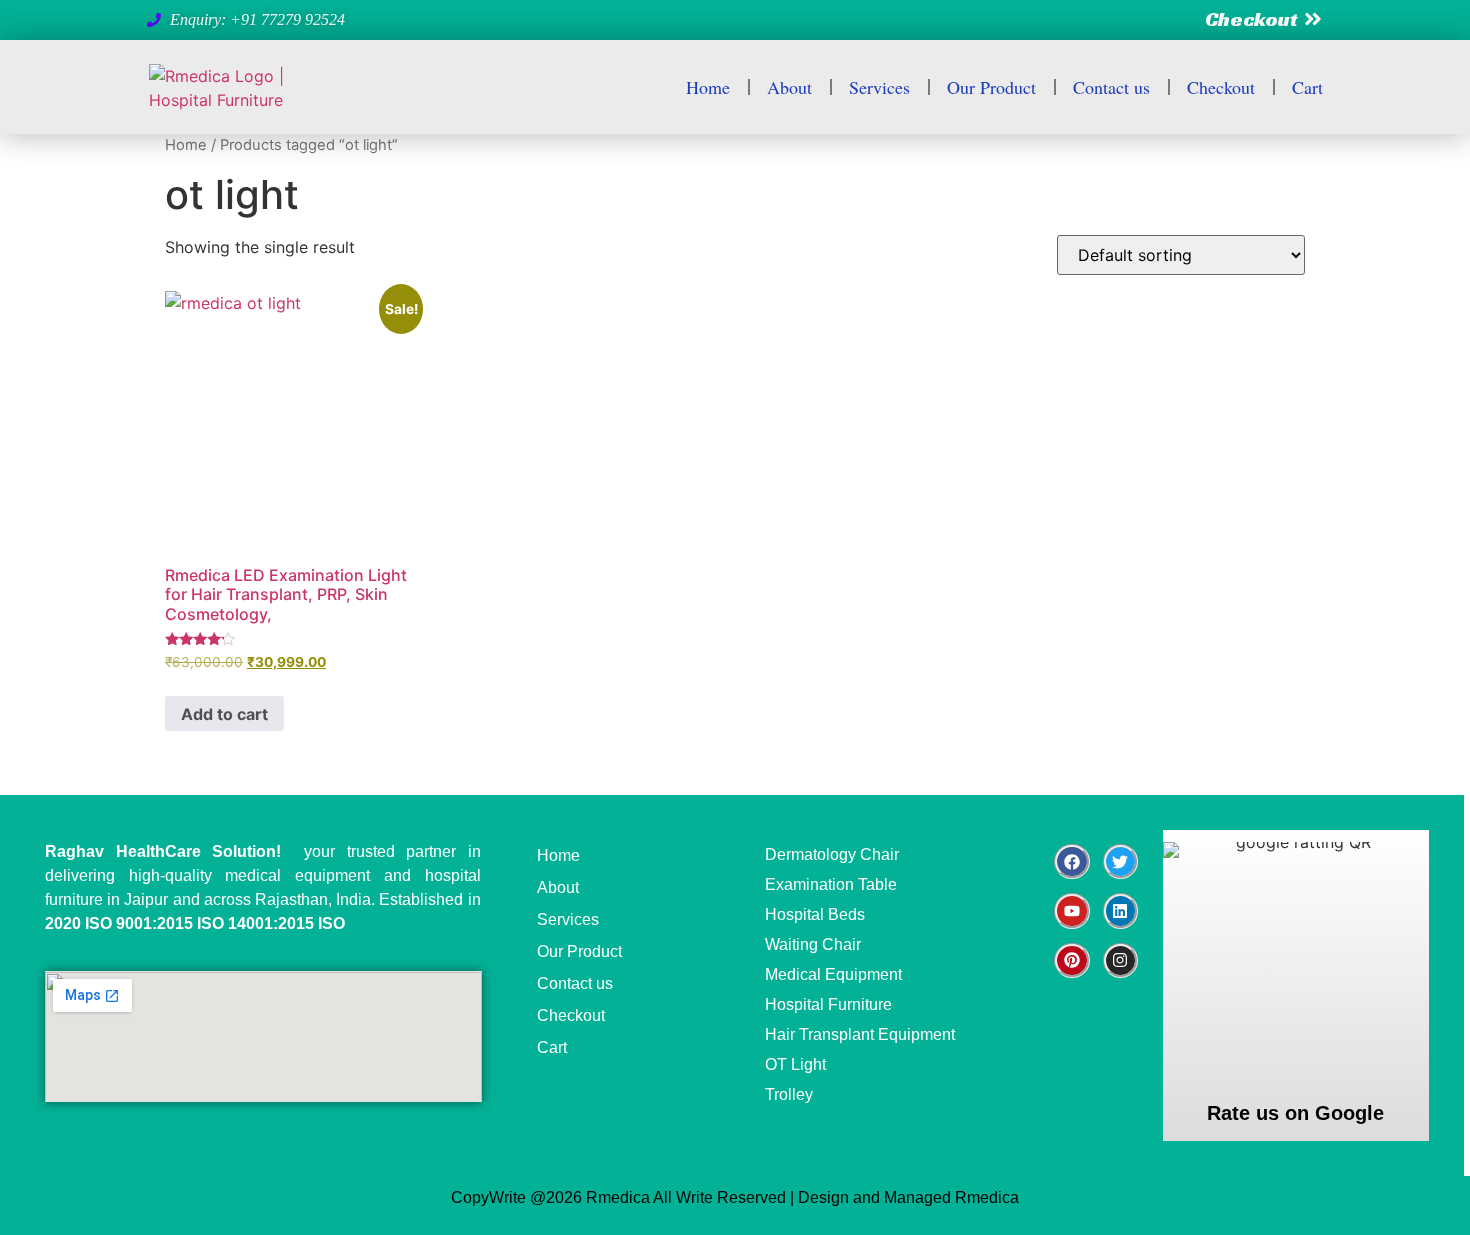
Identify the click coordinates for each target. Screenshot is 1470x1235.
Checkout (1221, 87)
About (789, 87)
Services (879, 87)
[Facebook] (1071, 861)
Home (708, 87)
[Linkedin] (1120, 910)
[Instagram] (1120, 960)
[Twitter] (1120, 861)
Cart (1307, 87)
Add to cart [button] (224, 714)
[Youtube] (1071, 910)
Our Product (991, 87)
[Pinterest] (1071, 960)
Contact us (1111, 87)
